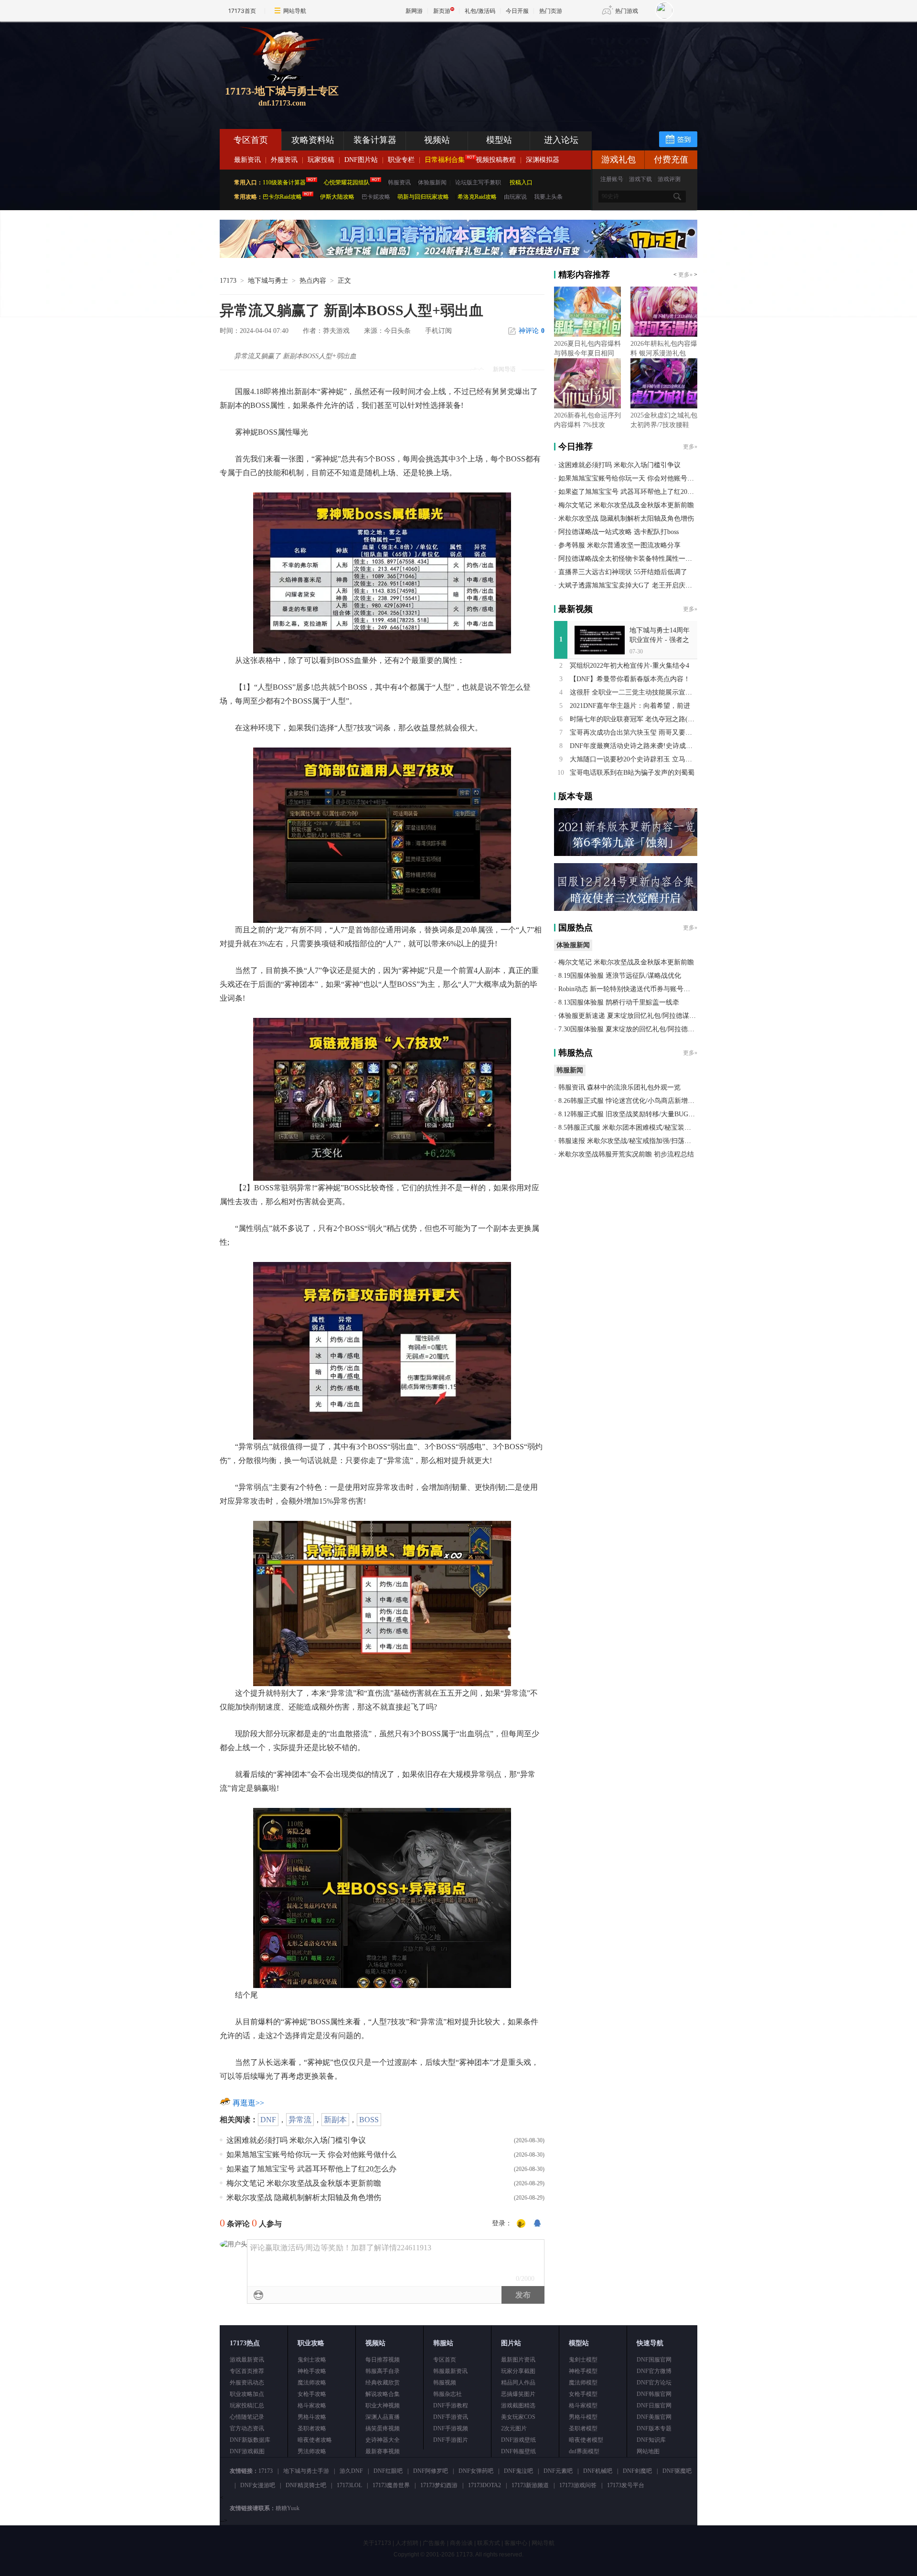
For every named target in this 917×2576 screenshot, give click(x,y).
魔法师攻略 (312, 2383)
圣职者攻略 (312, 2428)
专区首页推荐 (247, 2371)
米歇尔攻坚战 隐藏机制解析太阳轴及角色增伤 (304, 2197)
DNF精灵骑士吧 (306, 2485)
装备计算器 (375, 140)
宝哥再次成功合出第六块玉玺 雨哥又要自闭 (634, 732)
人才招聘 (407, 2543)
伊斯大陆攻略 (337, 197)
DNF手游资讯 (451, 2417)
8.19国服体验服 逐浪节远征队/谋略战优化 (620, 976)
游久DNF (351, 2471)
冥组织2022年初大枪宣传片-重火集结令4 (629, 666)
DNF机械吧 (598, 2471)
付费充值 (671, 160)
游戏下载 (640, 179)
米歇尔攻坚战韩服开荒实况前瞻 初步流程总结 (626, 1154)
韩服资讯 (399, 182)
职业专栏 (401, 160)
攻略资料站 (313, 140)
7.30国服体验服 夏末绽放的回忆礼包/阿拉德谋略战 (633, 1029)
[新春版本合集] (458, 256)
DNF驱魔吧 (677, 2471)
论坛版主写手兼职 (478, 182)
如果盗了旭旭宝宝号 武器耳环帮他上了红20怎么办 (311, 2169)
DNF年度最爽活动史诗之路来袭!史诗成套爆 (634, 746)
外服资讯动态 (247, 2383)
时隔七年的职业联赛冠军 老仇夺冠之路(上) (633, 719)
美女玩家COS (518, 2417)
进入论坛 (561, 140)
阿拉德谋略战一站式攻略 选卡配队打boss (618, 532)
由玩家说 (515, 197)
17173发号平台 (626, 2485)
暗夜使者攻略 (315, 2440)
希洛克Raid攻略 (476, 197)
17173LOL (349, 2485)
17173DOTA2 (485, 2485)
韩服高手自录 (383, 2371)
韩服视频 (445, 2383)
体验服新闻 (432, 182)
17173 (228, 281)
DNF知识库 (651, 2440)
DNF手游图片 (451, 2440)
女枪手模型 (583, 2394)
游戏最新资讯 (247, 2360)
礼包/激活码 (480, 11)
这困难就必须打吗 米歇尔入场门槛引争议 (296, 2140)
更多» (685, 275)
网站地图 (648, 2451)
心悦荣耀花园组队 (347, 182)
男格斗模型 (583, 2417)
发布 (523, 2295)
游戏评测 (669, 179)
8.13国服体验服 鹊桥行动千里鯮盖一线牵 (619, 1002)
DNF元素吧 (558, 2471)
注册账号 (612, 179)
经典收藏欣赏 (383, 2383)
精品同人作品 (518, 2383)
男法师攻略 (312, 2451)
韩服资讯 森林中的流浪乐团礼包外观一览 (619, 1087)
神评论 (532, 331)
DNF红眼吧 (388, 2471)
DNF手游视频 (451, 2428)
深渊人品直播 (383, 2417)
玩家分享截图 (518, 2371)
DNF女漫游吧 (258, 2485)
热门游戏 (627, 11)
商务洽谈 (461, 2543)
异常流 (300, 2120)
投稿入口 (521, 182)
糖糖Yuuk (288, 2508)
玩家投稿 (321, 160)
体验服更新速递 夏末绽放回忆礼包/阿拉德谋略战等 (634, 1016)
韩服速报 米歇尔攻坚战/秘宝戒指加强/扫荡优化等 (631, 1141)
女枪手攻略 (312, 2394)
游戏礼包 (618, 160)
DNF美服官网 (654, 2417)
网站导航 (295, 11)
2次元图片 (514, 2428)
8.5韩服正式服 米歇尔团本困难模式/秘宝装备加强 (631, 1128)
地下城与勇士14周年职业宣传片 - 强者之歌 (660, 640)
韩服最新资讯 (450, 2371)
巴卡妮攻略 (376, 197)
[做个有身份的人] (521, 2224)
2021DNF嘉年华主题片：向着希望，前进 (630, 706)
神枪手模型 (583, 2371)
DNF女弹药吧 (476, 2471)
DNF (268, 2120)
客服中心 (516, 2543)
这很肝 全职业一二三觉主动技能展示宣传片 (634, 692)
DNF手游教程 (451, 2405)
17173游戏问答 (578, 2485)
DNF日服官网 (654, 2405)
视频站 (437, 140)
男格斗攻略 (312, 2417)
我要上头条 (548, 197)
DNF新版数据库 (250, 2440)
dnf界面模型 (584, 2451)
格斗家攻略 (312, 2405)
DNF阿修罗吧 (431, 2471)
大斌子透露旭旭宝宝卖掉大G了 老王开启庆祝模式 (632, 585)
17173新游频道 (530, 2485)
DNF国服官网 (654, 2360)
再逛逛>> (248, 2103)
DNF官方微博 (654, 2371)
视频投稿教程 (496, 160)
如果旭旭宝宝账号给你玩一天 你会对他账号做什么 (311, 2154)
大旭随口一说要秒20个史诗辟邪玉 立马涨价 (634, 759)
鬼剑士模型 (583, 2360)
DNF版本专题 (654, 2428)
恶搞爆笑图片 (518, 2394)
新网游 (414, 11)
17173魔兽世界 (391, 2485)
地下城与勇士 (268, 281)
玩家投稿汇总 (247, 2405)
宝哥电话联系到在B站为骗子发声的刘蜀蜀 (632, 773)
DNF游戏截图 (247, 2451)
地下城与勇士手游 (306, 2471)
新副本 (335, 2120)
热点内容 (313, 281)
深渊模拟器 (543, 160)
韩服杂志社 (448, 2394)
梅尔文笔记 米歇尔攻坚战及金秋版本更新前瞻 (304, 2183)
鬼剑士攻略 (312, 2360)
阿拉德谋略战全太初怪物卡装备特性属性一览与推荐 (635, 559)
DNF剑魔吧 (637, 2471)
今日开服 (517, 11)
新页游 (442, 11)
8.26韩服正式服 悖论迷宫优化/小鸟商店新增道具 (630, 1101)
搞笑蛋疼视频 (383, 2428)
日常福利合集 (445, 160)
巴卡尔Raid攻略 (282, 197)
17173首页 (242, 11)
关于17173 (377, 2543)
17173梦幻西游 (439, 2485)
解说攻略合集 (383, 2394)
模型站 (499, 140)
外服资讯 (284, 160)
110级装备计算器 (284, 182)
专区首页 (251, 140)
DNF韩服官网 (654, 2394)
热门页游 (551, 11)
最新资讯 (247, 160)
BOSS (369, 2120)
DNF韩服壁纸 (518, 2451)
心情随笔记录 (247, 2417)
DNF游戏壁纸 (518, 2440)
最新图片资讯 (518, 2360)
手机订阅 (438, 331)
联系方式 (489, 2543)
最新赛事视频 (383, 2451)
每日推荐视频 (383, 2360)
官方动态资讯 (247, 2428)
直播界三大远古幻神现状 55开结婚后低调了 (623, 572)
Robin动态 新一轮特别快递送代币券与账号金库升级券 (638, 989)
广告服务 (434, 2543)
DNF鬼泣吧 (518, 2471)
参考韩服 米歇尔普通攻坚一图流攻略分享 (619, 545)
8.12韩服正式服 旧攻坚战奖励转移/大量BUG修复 (630, 1114)
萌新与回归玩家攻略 (423, 197)
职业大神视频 (383, 2405)
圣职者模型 (583, 2428)
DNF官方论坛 (654, 2383)
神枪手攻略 (312, 2371)
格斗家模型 (583, 2405)
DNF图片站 (361, 160)
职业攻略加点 (247, 2394)
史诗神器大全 (383, 2440)
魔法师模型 (583, 2383)
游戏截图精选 (518, 2405)
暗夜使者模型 (586, 2440)
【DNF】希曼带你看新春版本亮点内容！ (630, 679)
